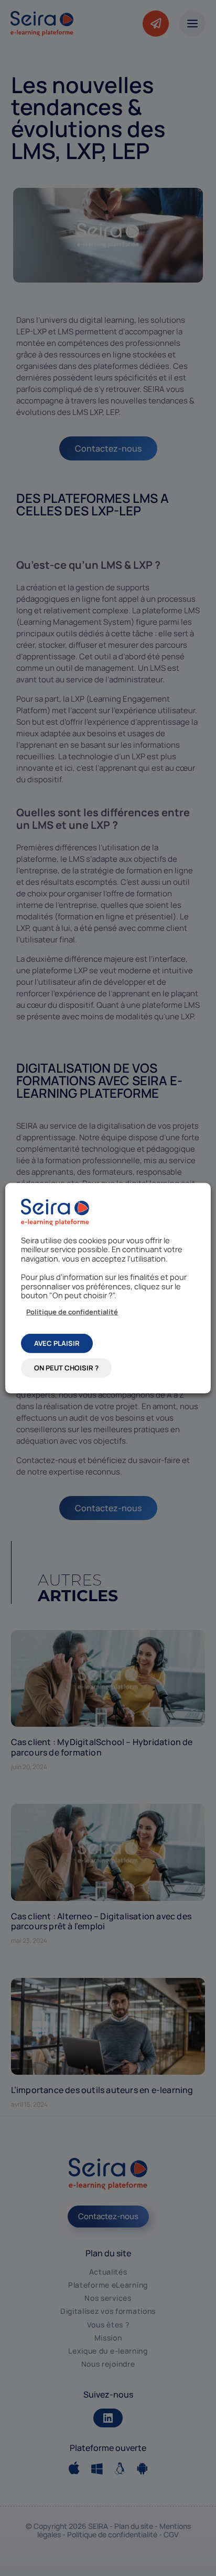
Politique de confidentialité (72, 1311)
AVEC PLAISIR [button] (57, 1343)
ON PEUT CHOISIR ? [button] (66, 1368)
